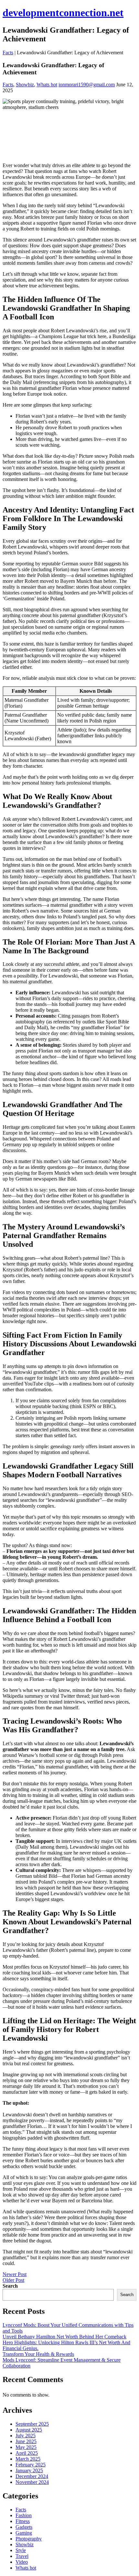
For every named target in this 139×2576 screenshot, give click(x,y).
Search (10, 2286)
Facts (8, 53)
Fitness (23, 2521)
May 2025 (26, 2447)
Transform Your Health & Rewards (38, 2354)
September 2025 (32, 2424)
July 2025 (26, 2436)
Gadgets (24, 2527)
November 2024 (32, 2482)
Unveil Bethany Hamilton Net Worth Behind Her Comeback (64, 2337)
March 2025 (28, 2459)
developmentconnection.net (63, 13)
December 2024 (32, 2476)
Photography (29, 2539)
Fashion (24, 2515)
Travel (22, 2556)
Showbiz (25, 85)
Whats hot (47, 85)
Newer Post (15, 2274)
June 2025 (26, 2441)
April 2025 (27, 2453)
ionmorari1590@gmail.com (87, 85)
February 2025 (31, 2465)
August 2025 (29, 2430)
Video (22, 2562)
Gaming (24, 2533)
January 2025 (29, 2470)
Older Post (13, 2280)
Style (21, 2550)
